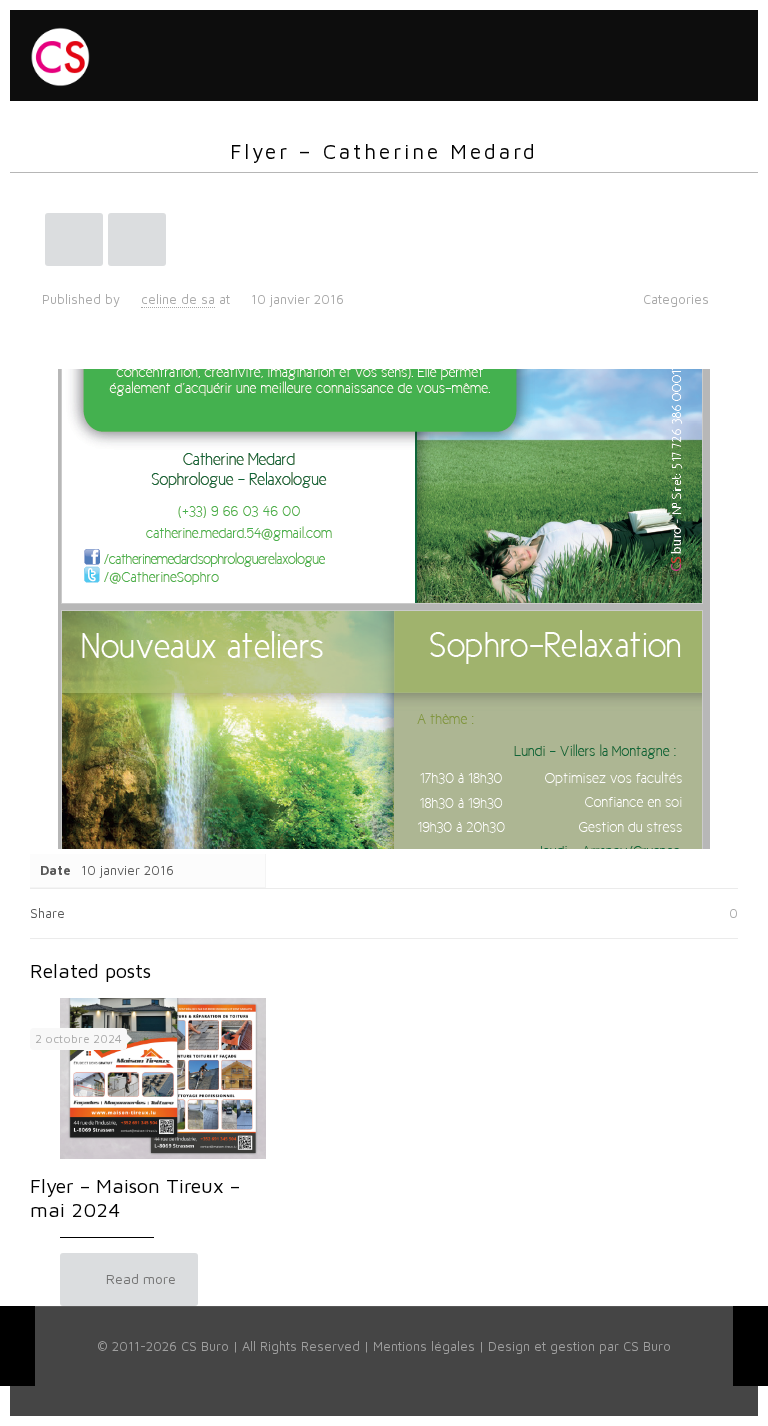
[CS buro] (60, 55)
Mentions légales (424, 1346)
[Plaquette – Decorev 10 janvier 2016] (750, 1346)
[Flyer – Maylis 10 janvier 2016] (17, 1346)
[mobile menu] (726, 55)
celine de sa (178, 299)
